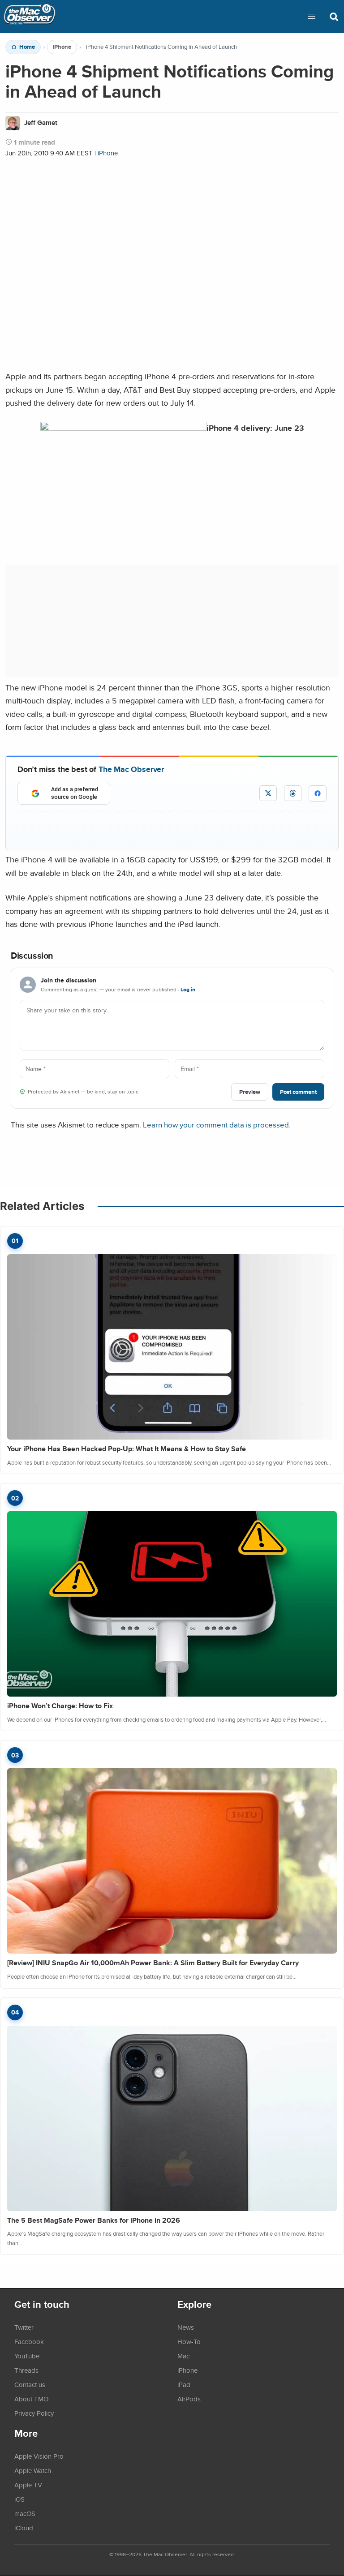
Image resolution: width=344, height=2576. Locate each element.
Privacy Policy (34, 2413)
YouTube (27, 2356)
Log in (188, 990)
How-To (189, 2341)
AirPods (189, 2399)
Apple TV (28, 2485)
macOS (25, 2513)
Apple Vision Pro (39, 2456)
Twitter (24, 2327)
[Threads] (293, 793)
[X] (268, 793)
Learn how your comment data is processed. (217, 1125)
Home (27, 47)
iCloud (24, 2528)
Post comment (298, 1092)
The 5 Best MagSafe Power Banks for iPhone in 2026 (94, 2220)
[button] (312, 17)
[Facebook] (318, 793)
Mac (183, 2356)
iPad (184, 2384)
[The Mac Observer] (30, 17)
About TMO (31, 2399)
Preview (250, 1092)
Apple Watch (33, 2470)
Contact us (30, 2384)
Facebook (29, 2341)
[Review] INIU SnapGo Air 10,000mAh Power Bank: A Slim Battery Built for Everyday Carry (153, 1963)
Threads (26, 2370)
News (186, 2327)
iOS (19, 2499)
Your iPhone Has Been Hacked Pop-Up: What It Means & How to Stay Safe (127, 1449)
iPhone (62, 47)
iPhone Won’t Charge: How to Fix (60, 1706)
